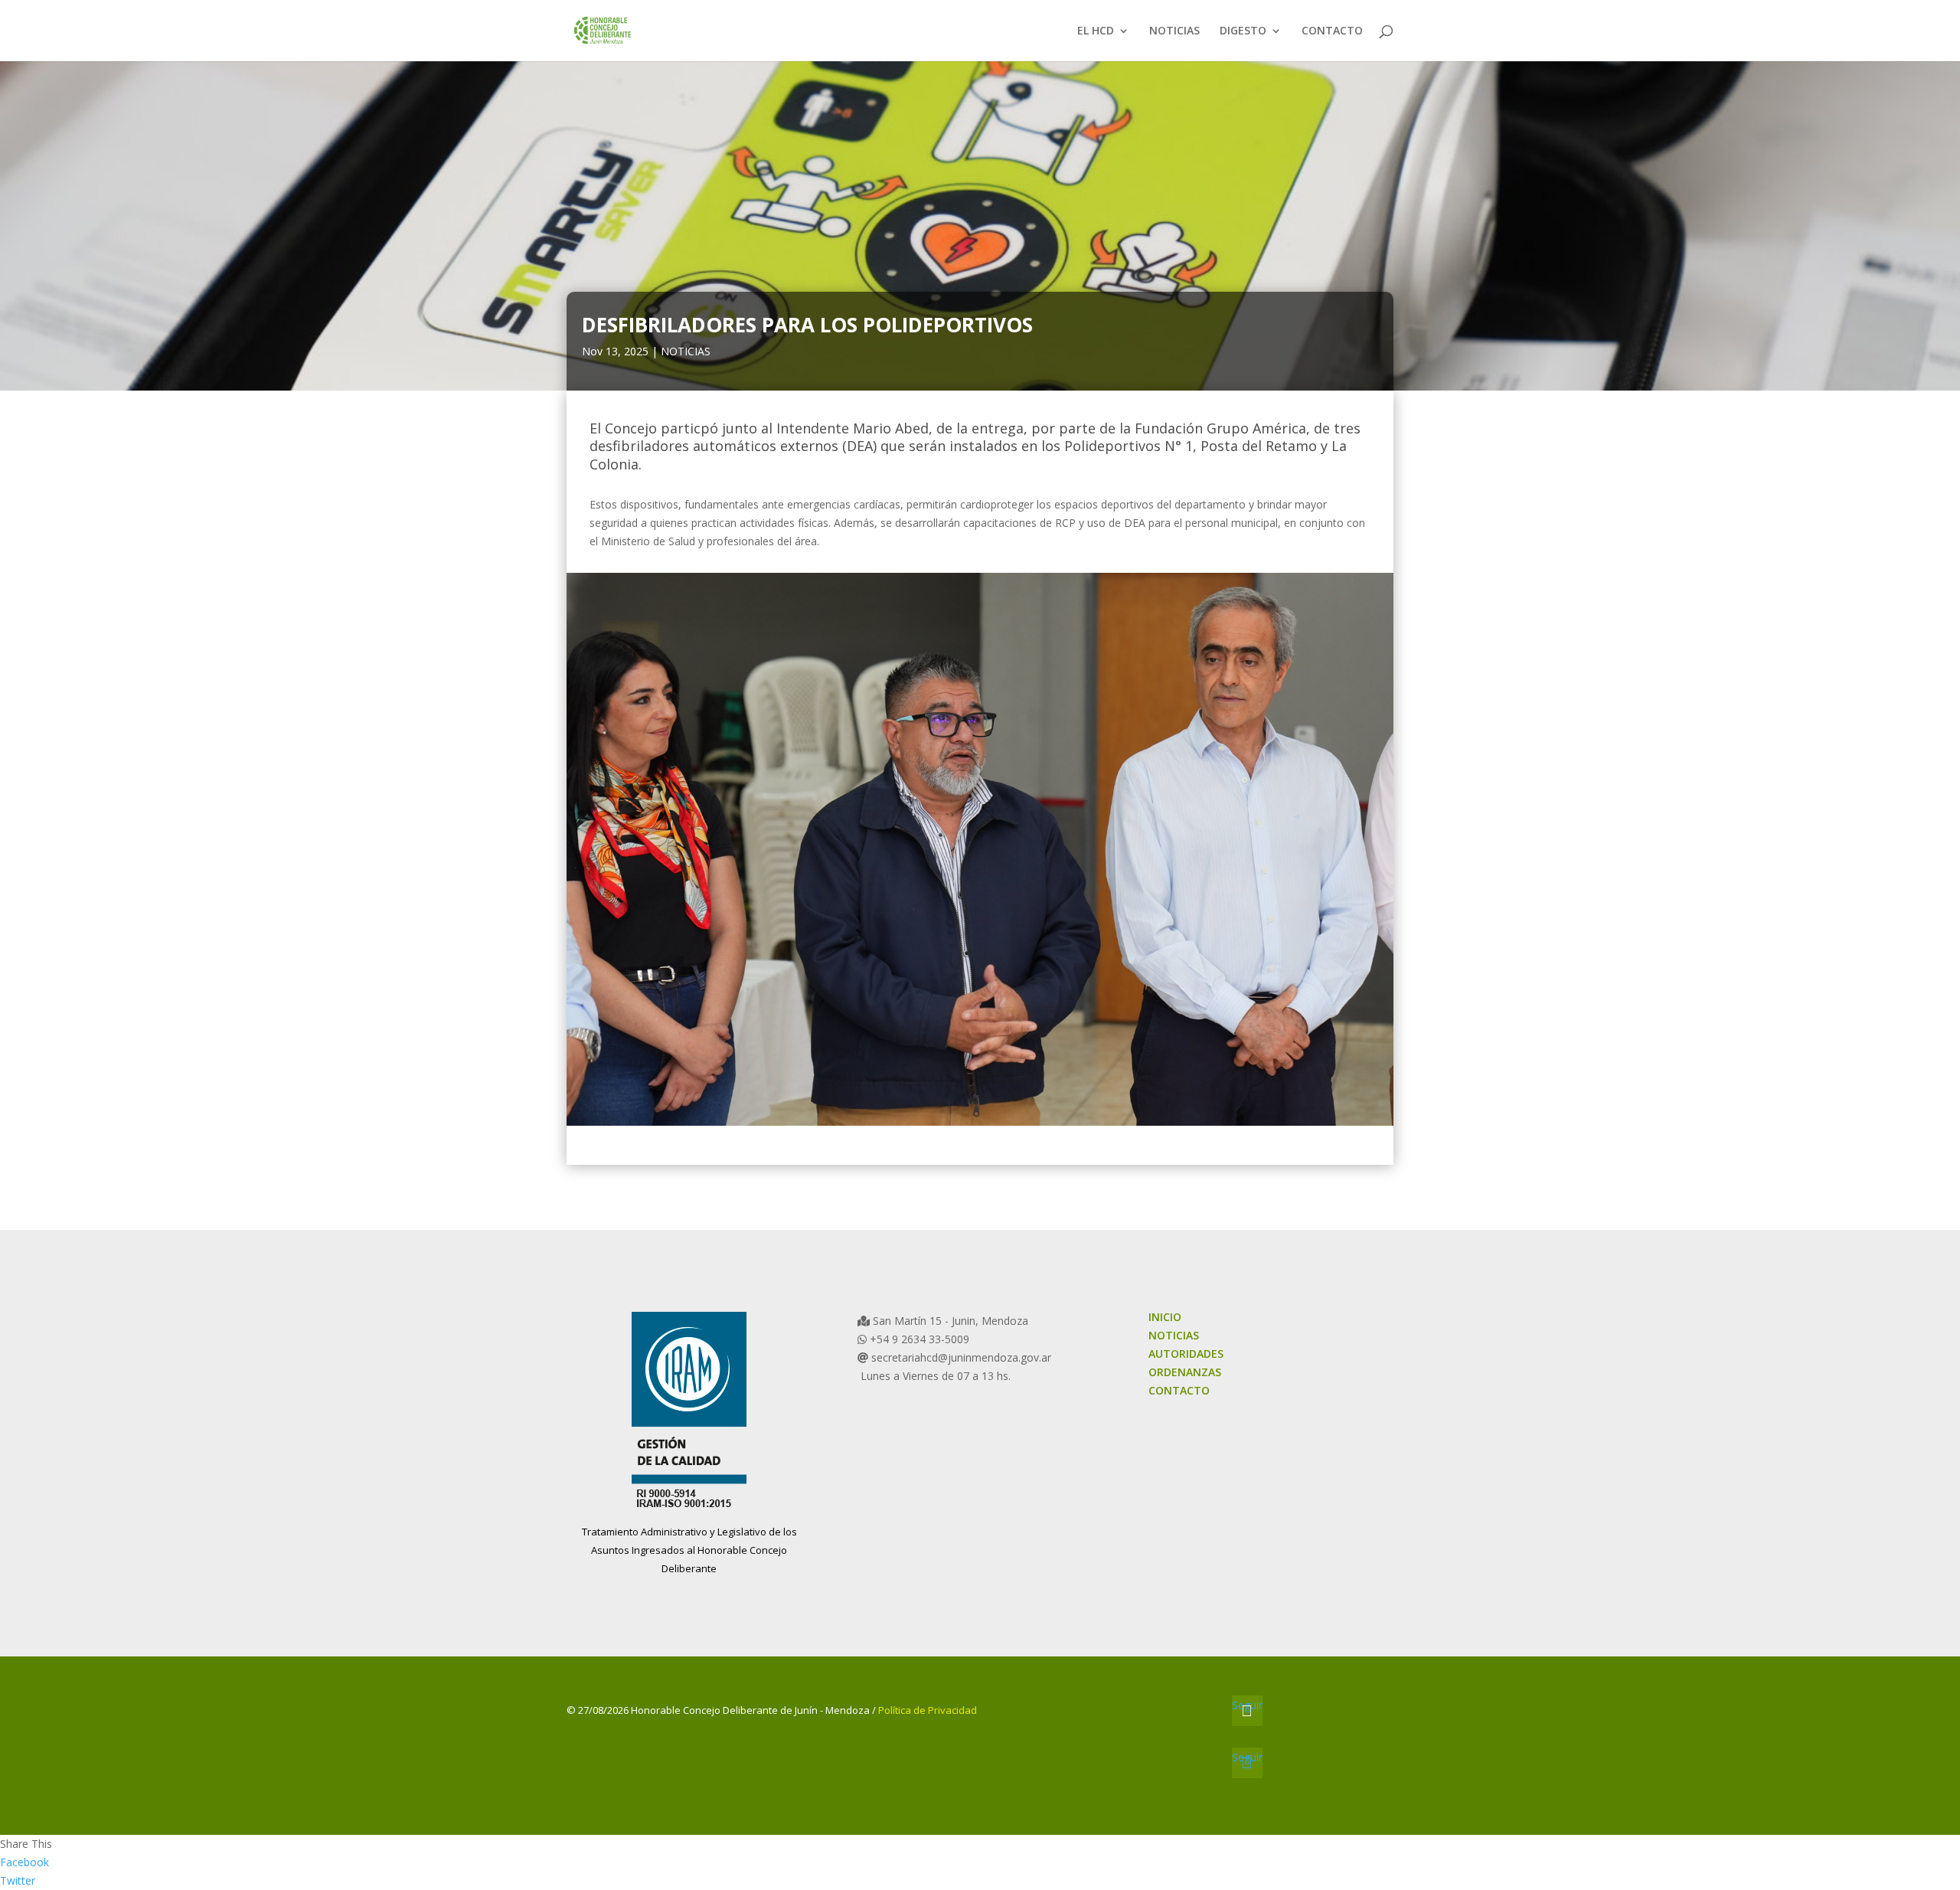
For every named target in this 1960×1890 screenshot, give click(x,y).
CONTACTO (1332, 31)
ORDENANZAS (1185, 1372)
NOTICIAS (1174, 31)
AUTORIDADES (1186, 1354)
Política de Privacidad (928, 1710)
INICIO (1165, 1317)
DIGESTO (1243, 31)
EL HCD (1096, 31)
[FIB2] (980, 1125)
